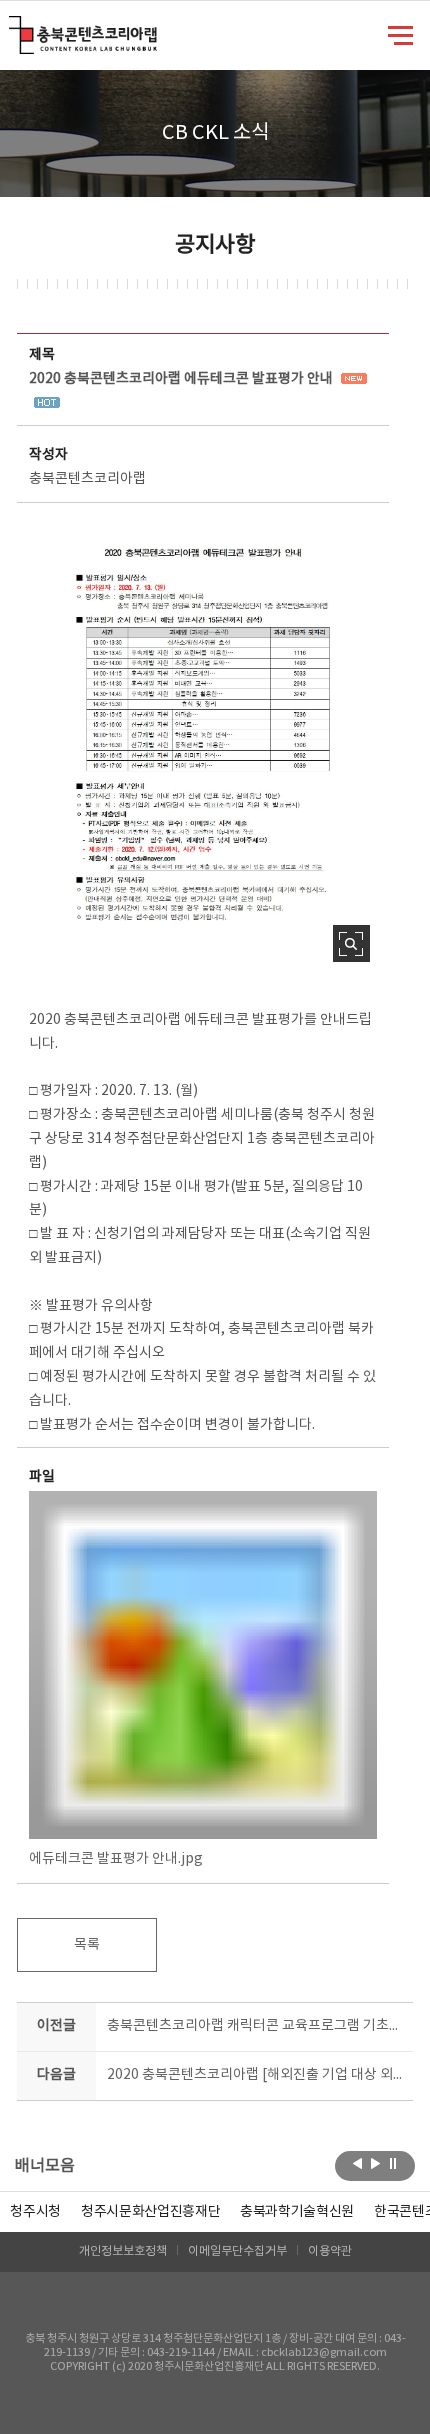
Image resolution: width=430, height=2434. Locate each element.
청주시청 (35, 2212)
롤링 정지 (393, 2164)
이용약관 (330, 2251)
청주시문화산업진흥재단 (150, 2212)
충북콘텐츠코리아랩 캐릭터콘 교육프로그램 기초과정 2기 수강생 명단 (255, 2026)
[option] (35, 2212)
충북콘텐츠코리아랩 (13, 27)
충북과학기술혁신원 (297, 2212)
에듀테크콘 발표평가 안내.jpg (116, 1859)
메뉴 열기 (400, 34)
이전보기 (357, 2164)
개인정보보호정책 (123, 2251)
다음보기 (375, 2164)
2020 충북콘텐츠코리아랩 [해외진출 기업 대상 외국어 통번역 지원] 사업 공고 (255, 2075)
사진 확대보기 (351, 943)
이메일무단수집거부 (237, 2251)
